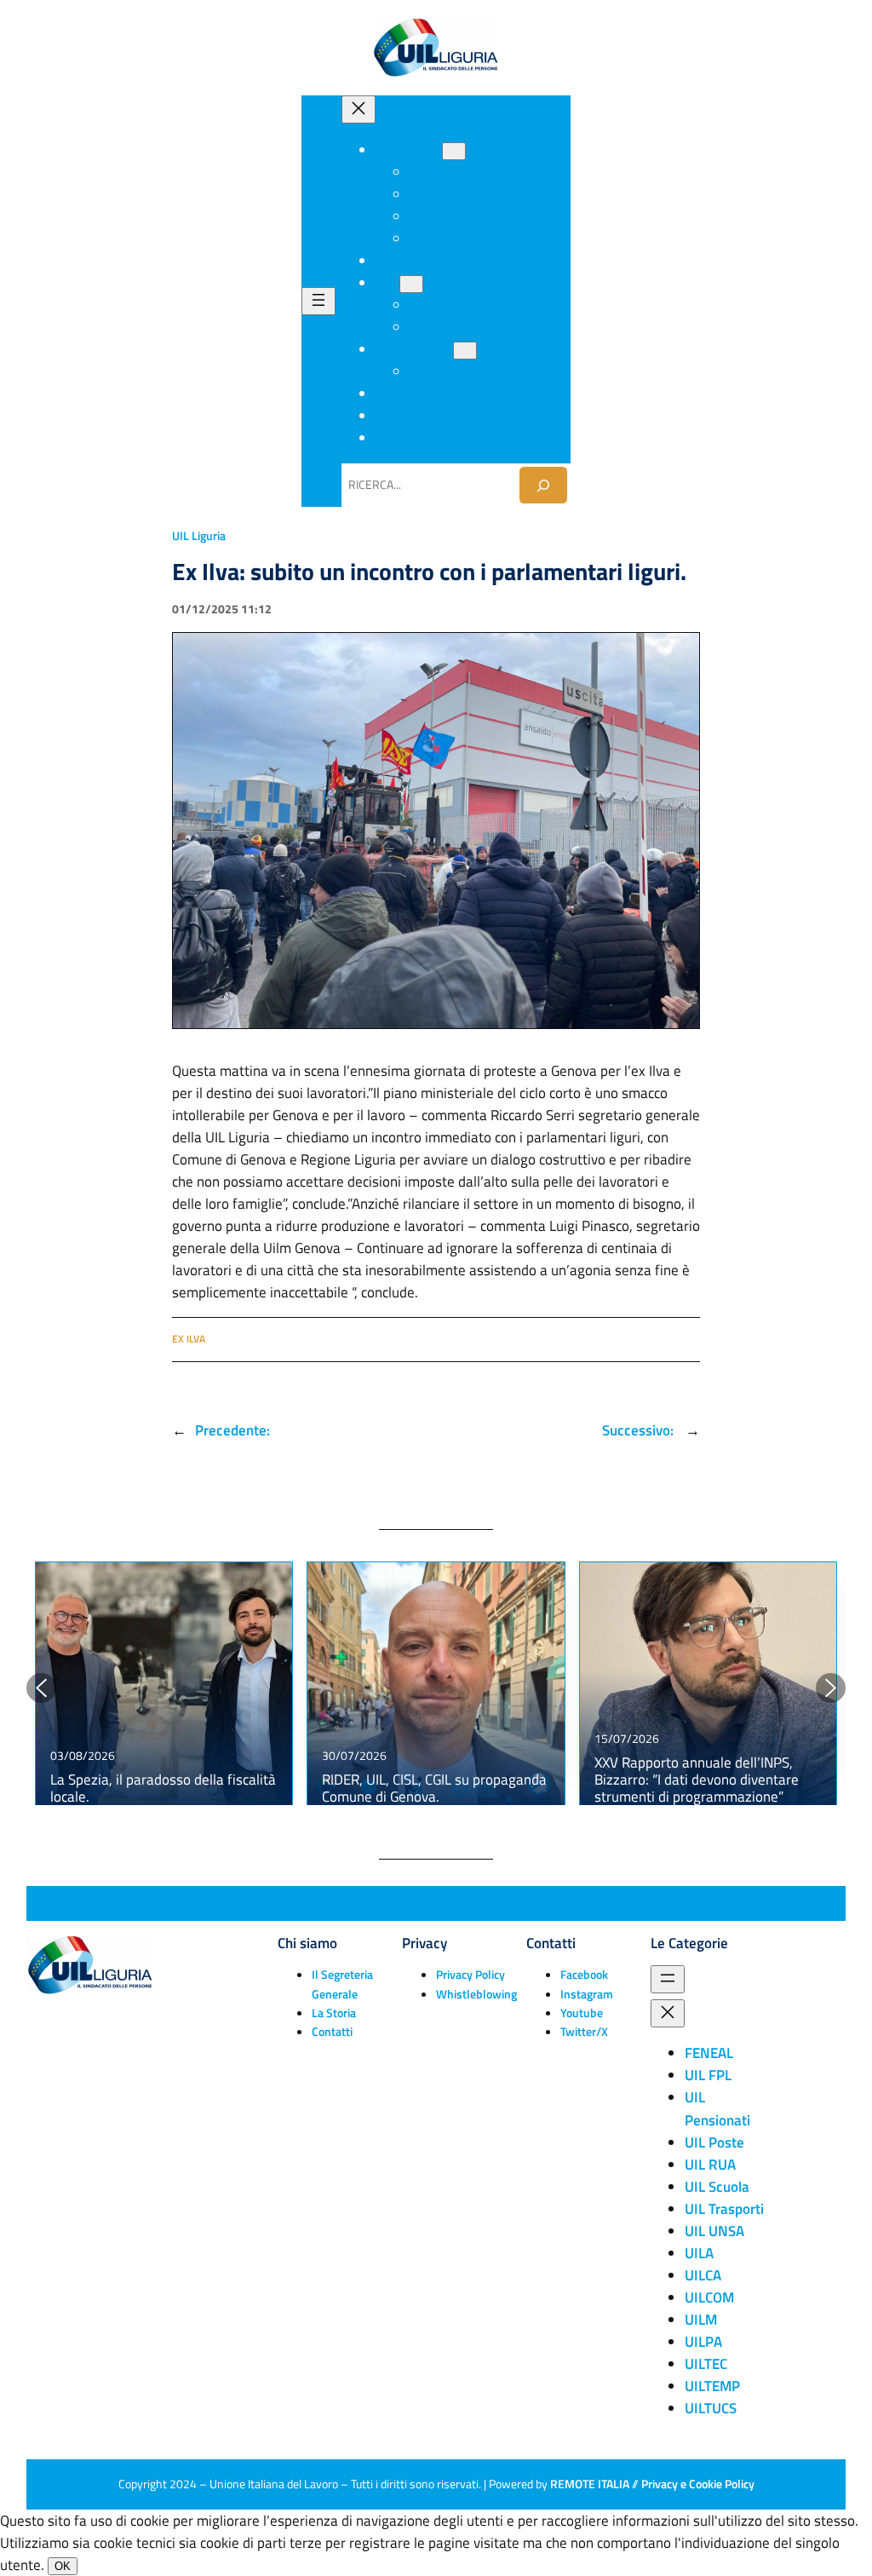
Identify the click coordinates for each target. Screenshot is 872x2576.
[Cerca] (543, 485)
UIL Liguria (199, 536)
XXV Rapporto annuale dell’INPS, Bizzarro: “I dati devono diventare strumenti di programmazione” (697, 1780)
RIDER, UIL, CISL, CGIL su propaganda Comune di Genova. (434, 1788)
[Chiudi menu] (359, 109)
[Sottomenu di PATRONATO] (465, 351)
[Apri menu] (318, 301)
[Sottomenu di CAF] (411, 284)
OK (63, 2566)
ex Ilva (189, 1339)
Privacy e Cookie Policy (698, 2484)
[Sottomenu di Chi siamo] (454, 151)
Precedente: (232, 1430)
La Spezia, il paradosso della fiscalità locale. (163, 1788)
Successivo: (640, 1430)
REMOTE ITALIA (590, 2484)
